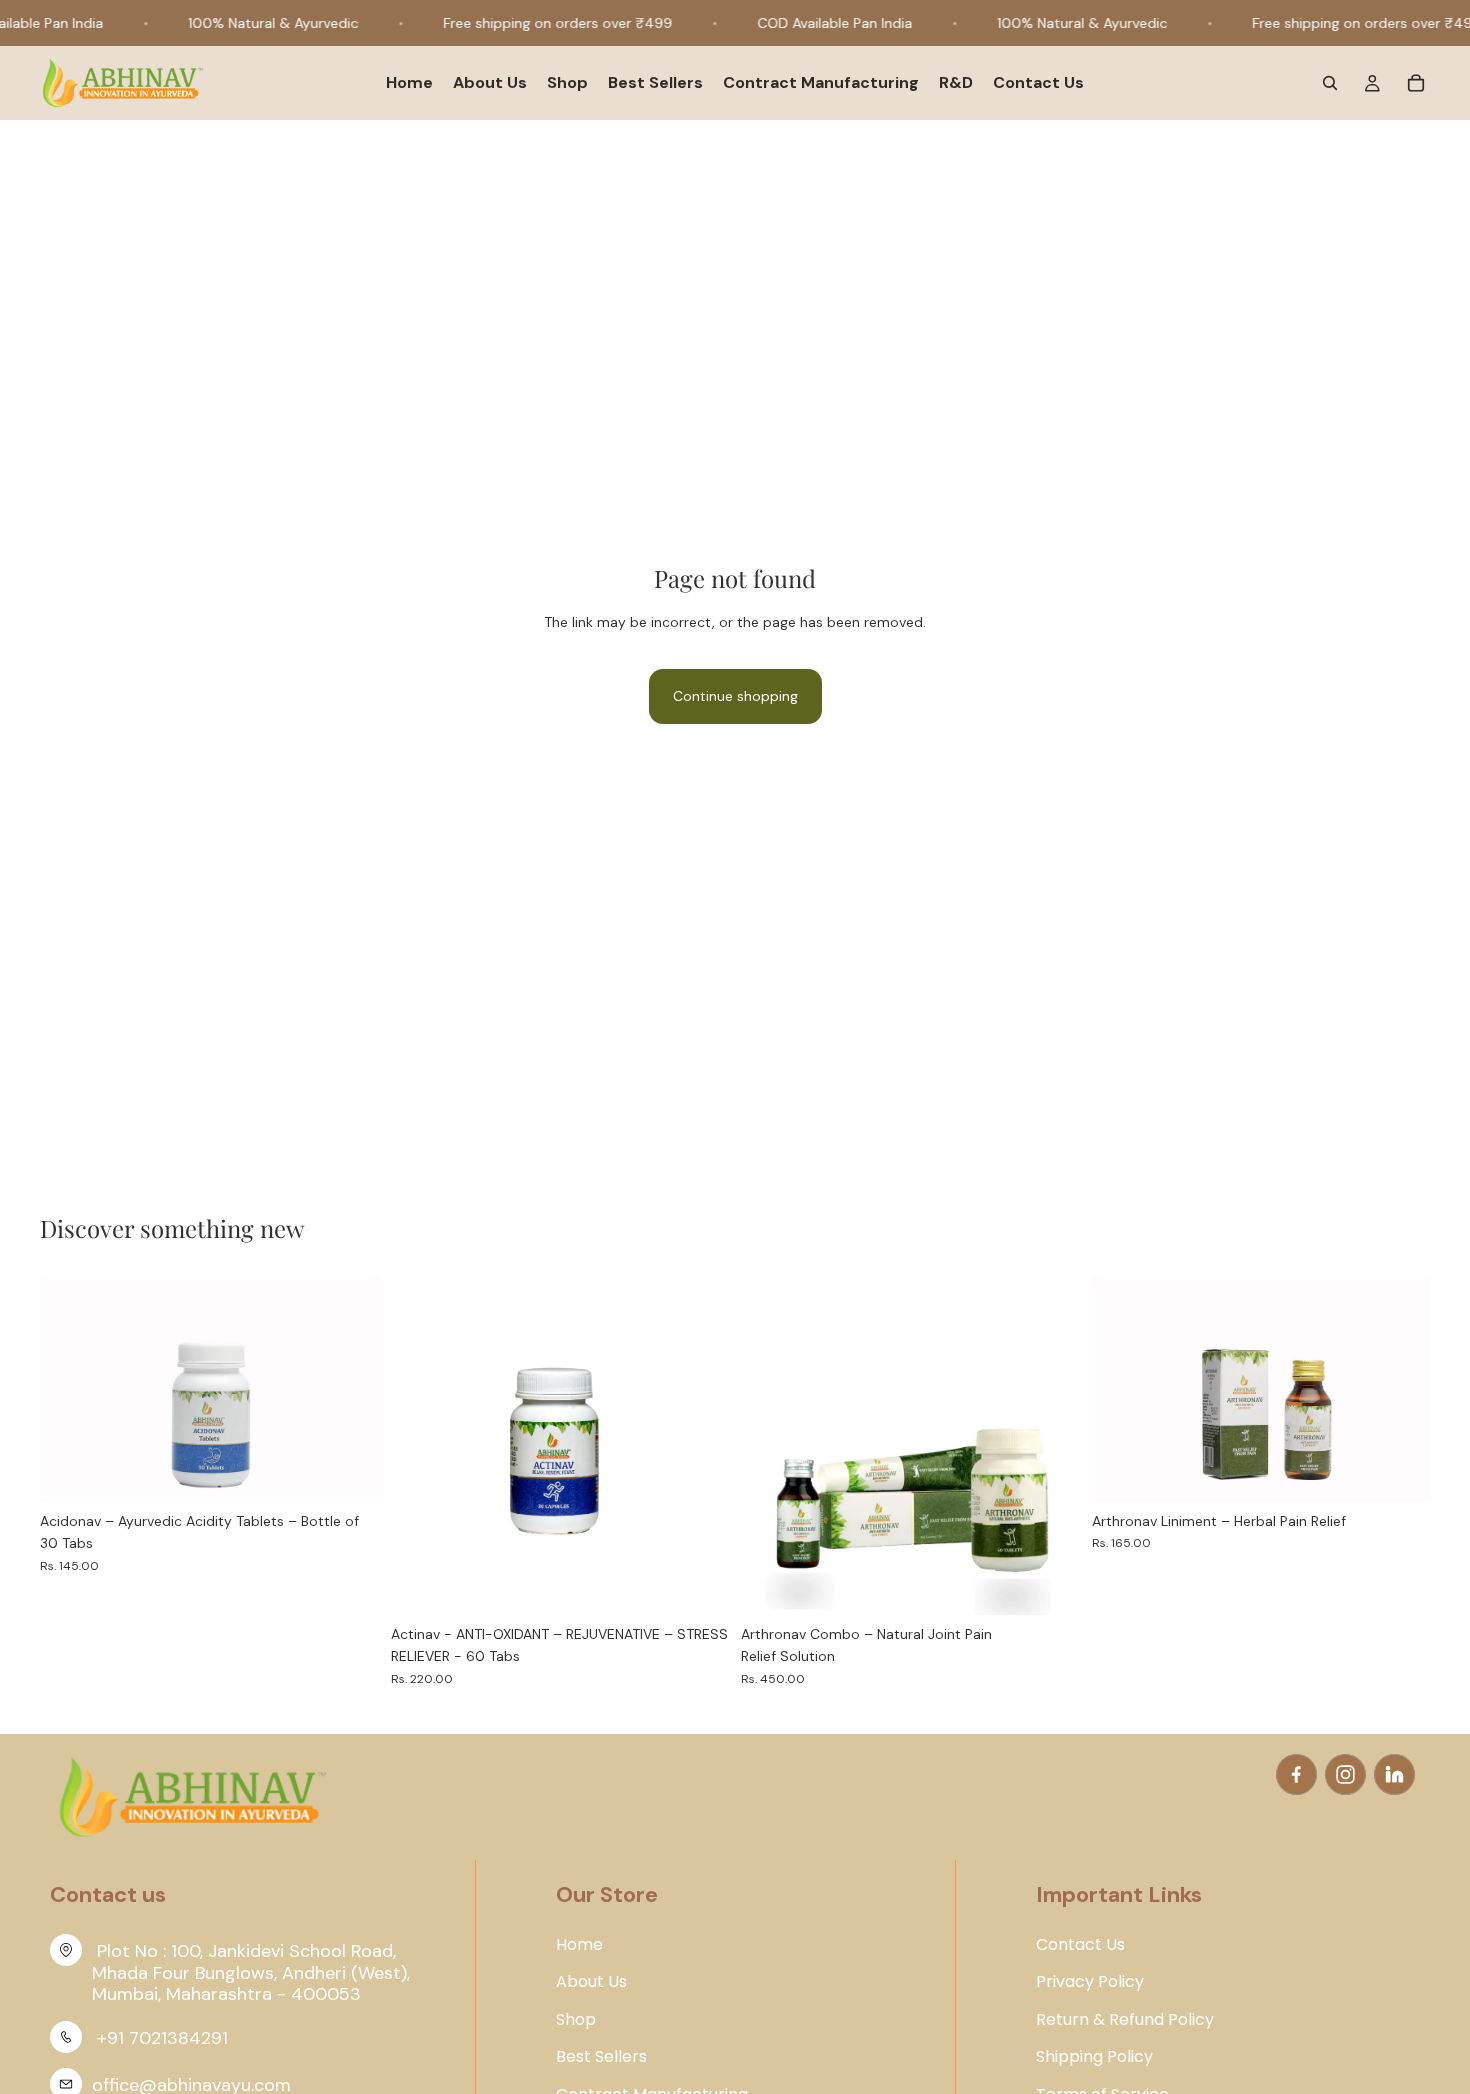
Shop (576, 2020)
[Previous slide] (70, 1389)
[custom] (1296, 1774)
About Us (591, 1982)
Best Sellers (601, 2057)
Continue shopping (735, 696)
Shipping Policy (1094, 2057)
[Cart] (1416, 84)
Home (579, 1945)
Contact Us (1080, 1945)
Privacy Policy (1090, 1982)
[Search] (1330, 84)
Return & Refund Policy (1125, 2020)
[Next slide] (349, 1389)
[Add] (348, 1471)
